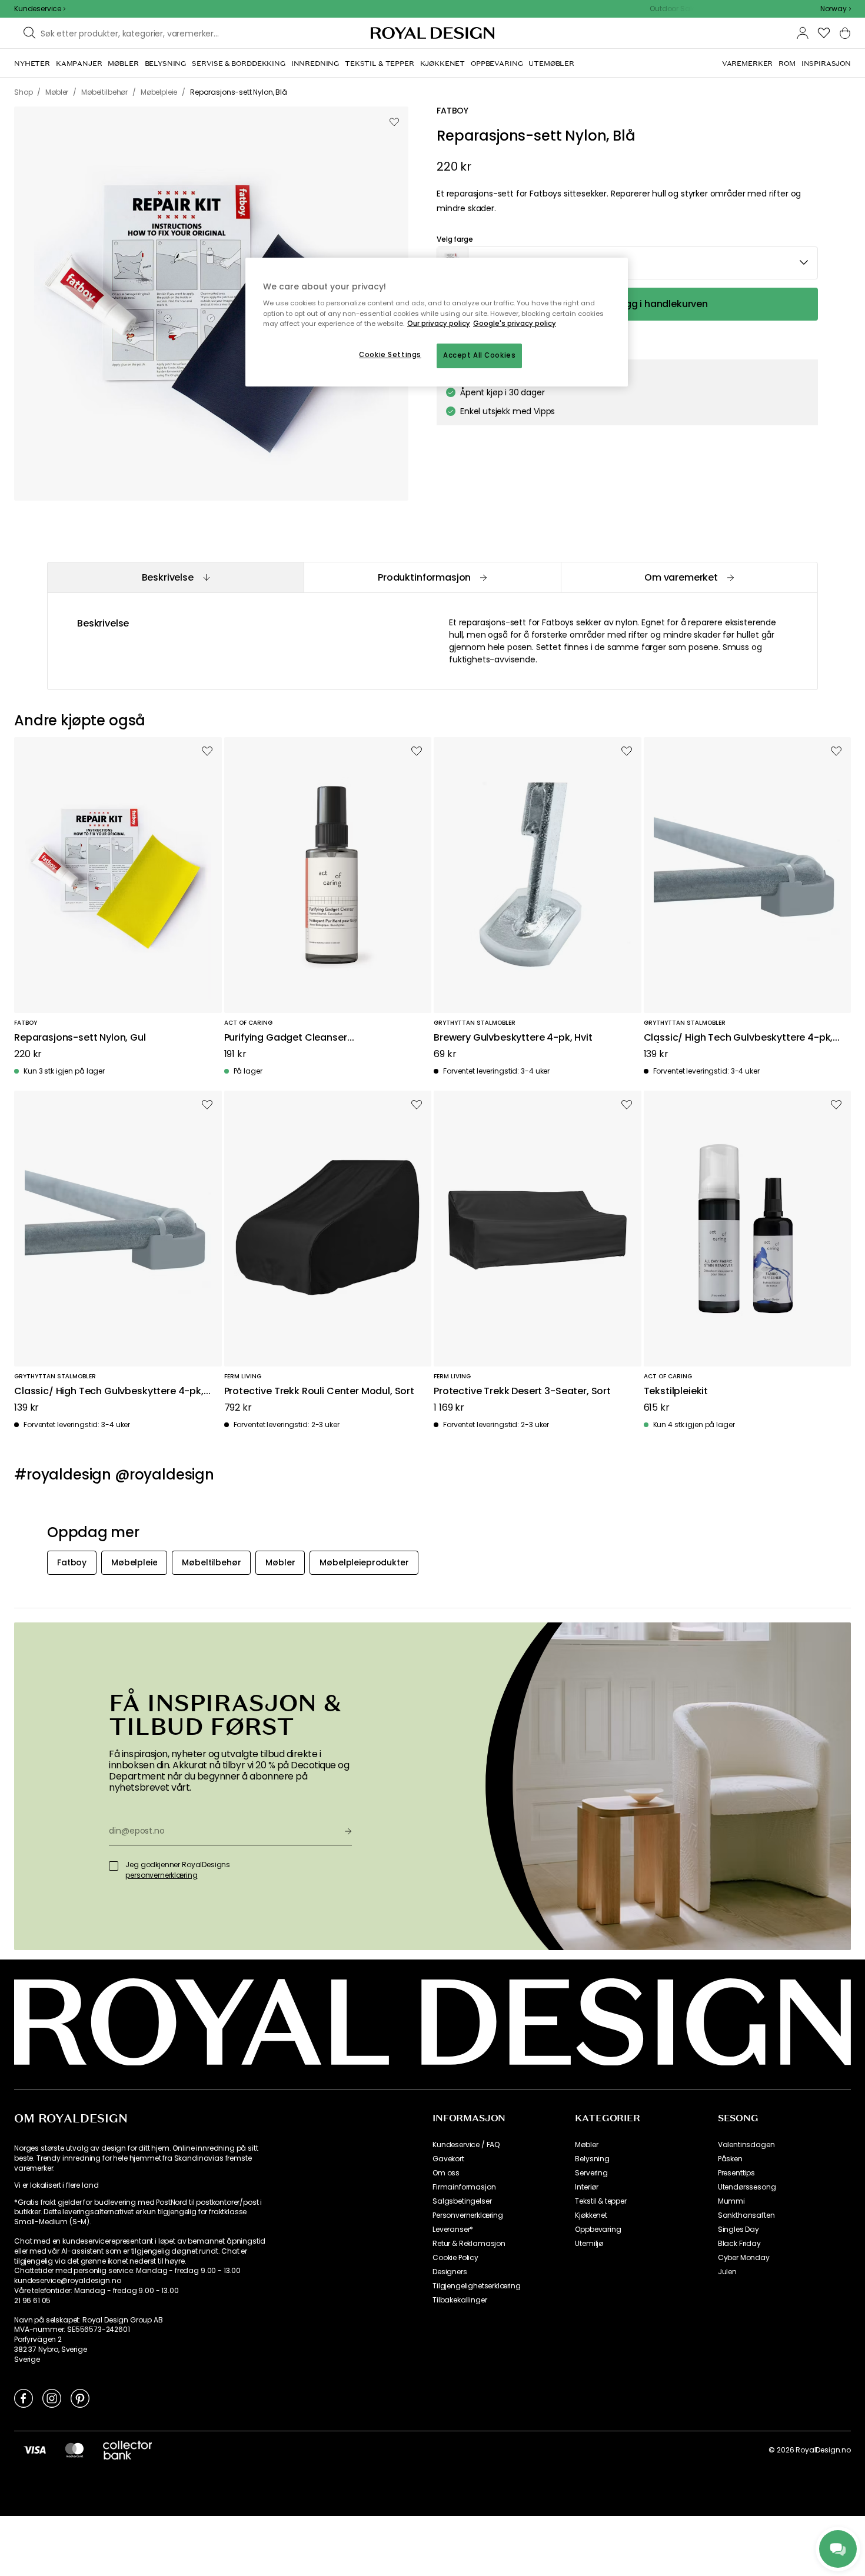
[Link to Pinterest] (80, 2398)
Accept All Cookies (479, 355)
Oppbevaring (598, 2230)
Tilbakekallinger (460, 2300)
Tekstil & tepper (600, 2201)
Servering (591, 2173)
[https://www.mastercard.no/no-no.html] (74, 2450)
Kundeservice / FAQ (466, 2145)
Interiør (587, 2187)
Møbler (586, 2145)
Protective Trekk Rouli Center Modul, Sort (319, 1392)
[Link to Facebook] (24, 2398)
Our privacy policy (439, 324)
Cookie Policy (455, 2258)
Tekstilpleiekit (676, 1392)
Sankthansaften (746, 2215)
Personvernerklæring (468, 2215)
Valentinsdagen (746, 2145)
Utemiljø (589, 2244)
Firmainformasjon (464, 2187)
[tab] (175, 577)
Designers (450, 2272)
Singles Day (738, 2230)
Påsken (730, 2159)
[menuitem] (32, 64)
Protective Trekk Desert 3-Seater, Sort (522, 1392)
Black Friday (739, 2244)
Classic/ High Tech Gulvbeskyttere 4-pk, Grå (738, 1038)
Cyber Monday (744, 2258)
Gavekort (448, 2159)
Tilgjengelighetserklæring (477, 2286)
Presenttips (736, 2173)
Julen (727, 2272)
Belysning (592, 2159)
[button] (836, 9)
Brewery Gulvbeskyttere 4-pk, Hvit (513, 1038)
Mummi (731, 2201)
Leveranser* (453, 2230)
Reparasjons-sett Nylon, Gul (80, 1038)
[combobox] (836, 9)
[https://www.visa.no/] (35, 2450)
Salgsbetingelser (462, 2201)
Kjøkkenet (591, 2215)
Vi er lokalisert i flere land (56, 2185)
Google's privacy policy (515, 324)
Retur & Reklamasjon (469, 2244)
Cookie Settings (390, 355)
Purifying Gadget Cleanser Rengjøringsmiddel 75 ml (286, 1038)
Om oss (446, 2173)
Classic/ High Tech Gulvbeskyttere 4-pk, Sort (109, 1392)
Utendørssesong (747, 2187)
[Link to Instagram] (52, 2398)
